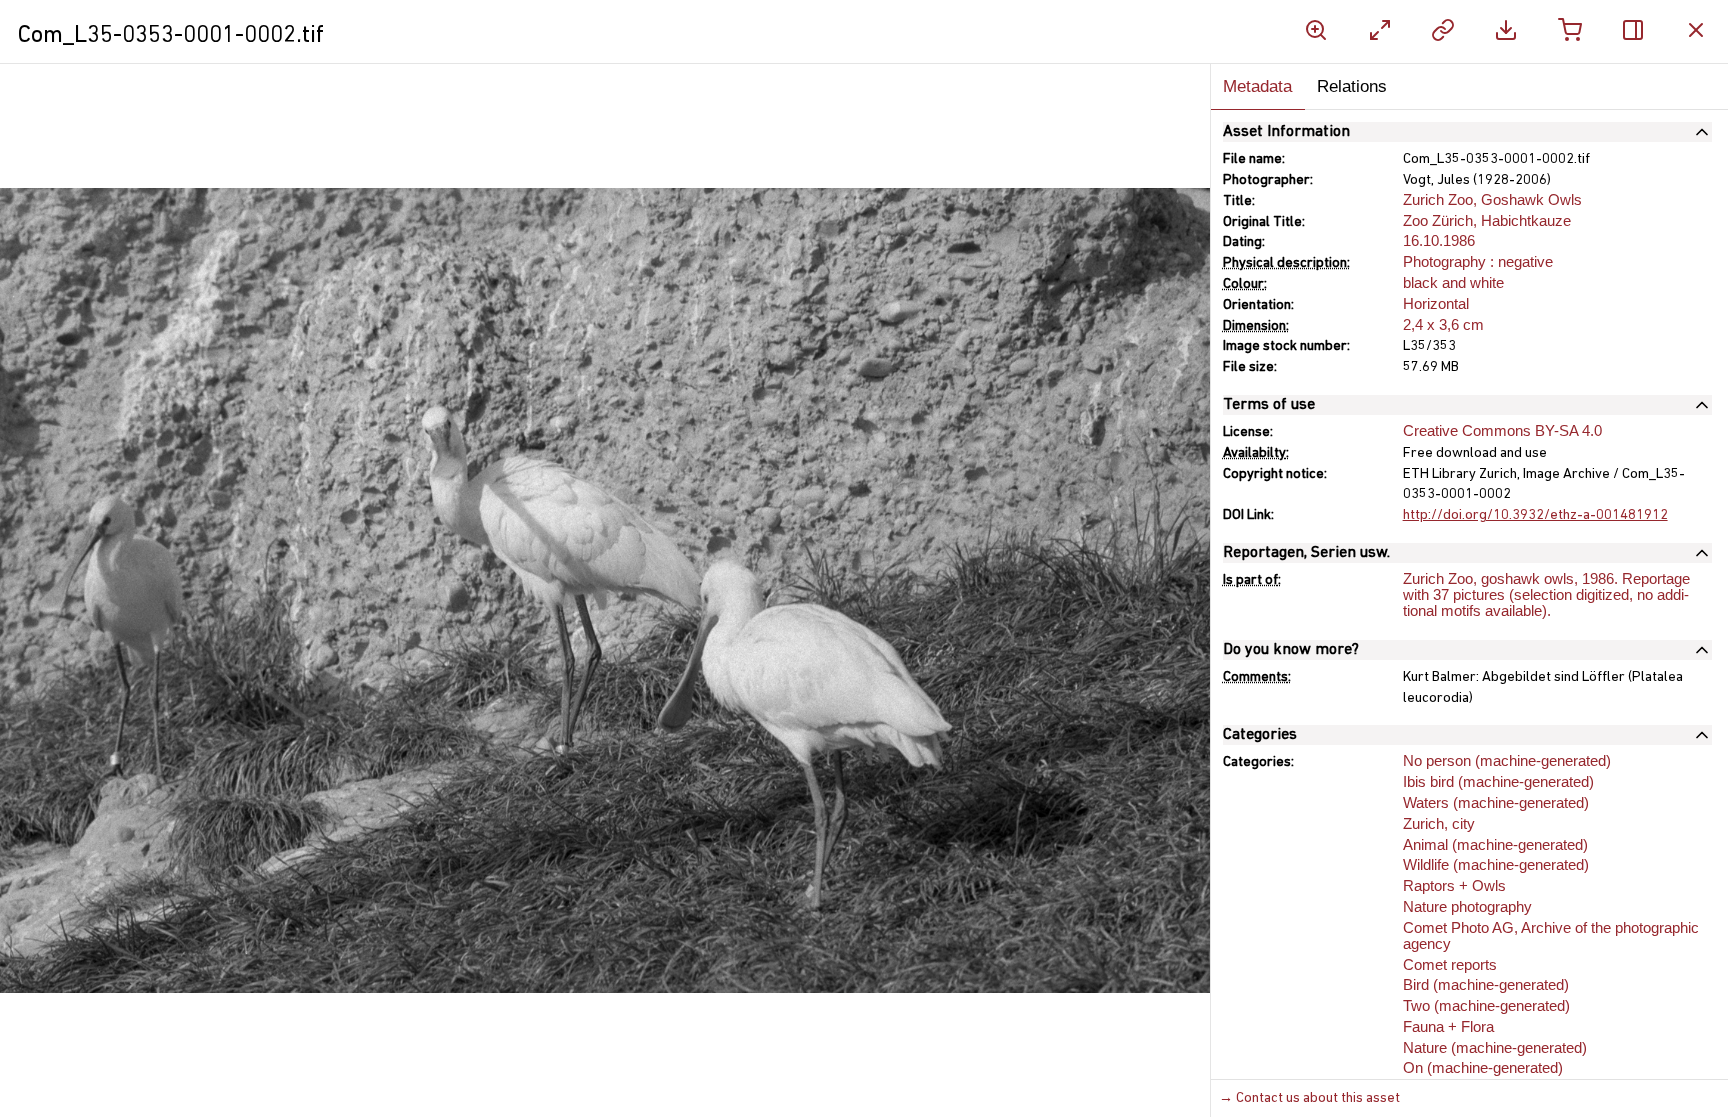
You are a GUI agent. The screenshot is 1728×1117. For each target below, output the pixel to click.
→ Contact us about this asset (1309, 1098)
